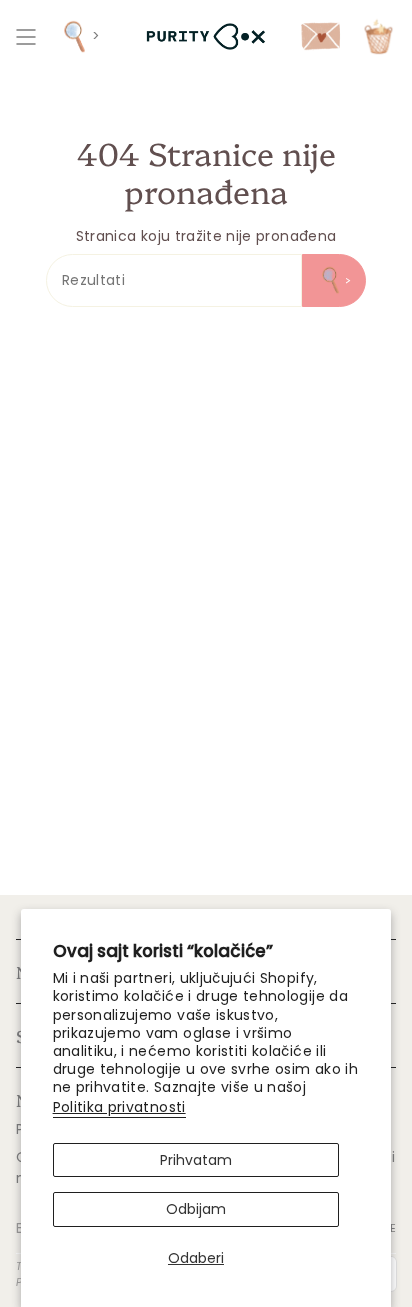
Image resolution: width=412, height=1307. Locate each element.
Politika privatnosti (119, 1107)
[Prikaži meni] (26, 36)
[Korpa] (378, 36)
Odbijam (196, 1209)
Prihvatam (196, 1160)
